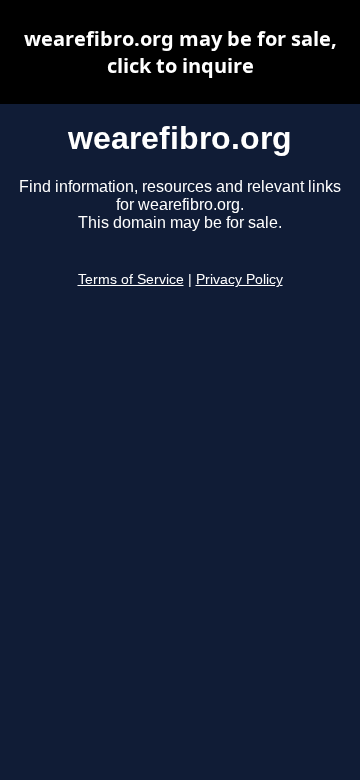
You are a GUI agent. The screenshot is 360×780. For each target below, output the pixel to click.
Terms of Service (131, 279)
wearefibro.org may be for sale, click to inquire (180, 52)
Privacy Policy (239, 279)
